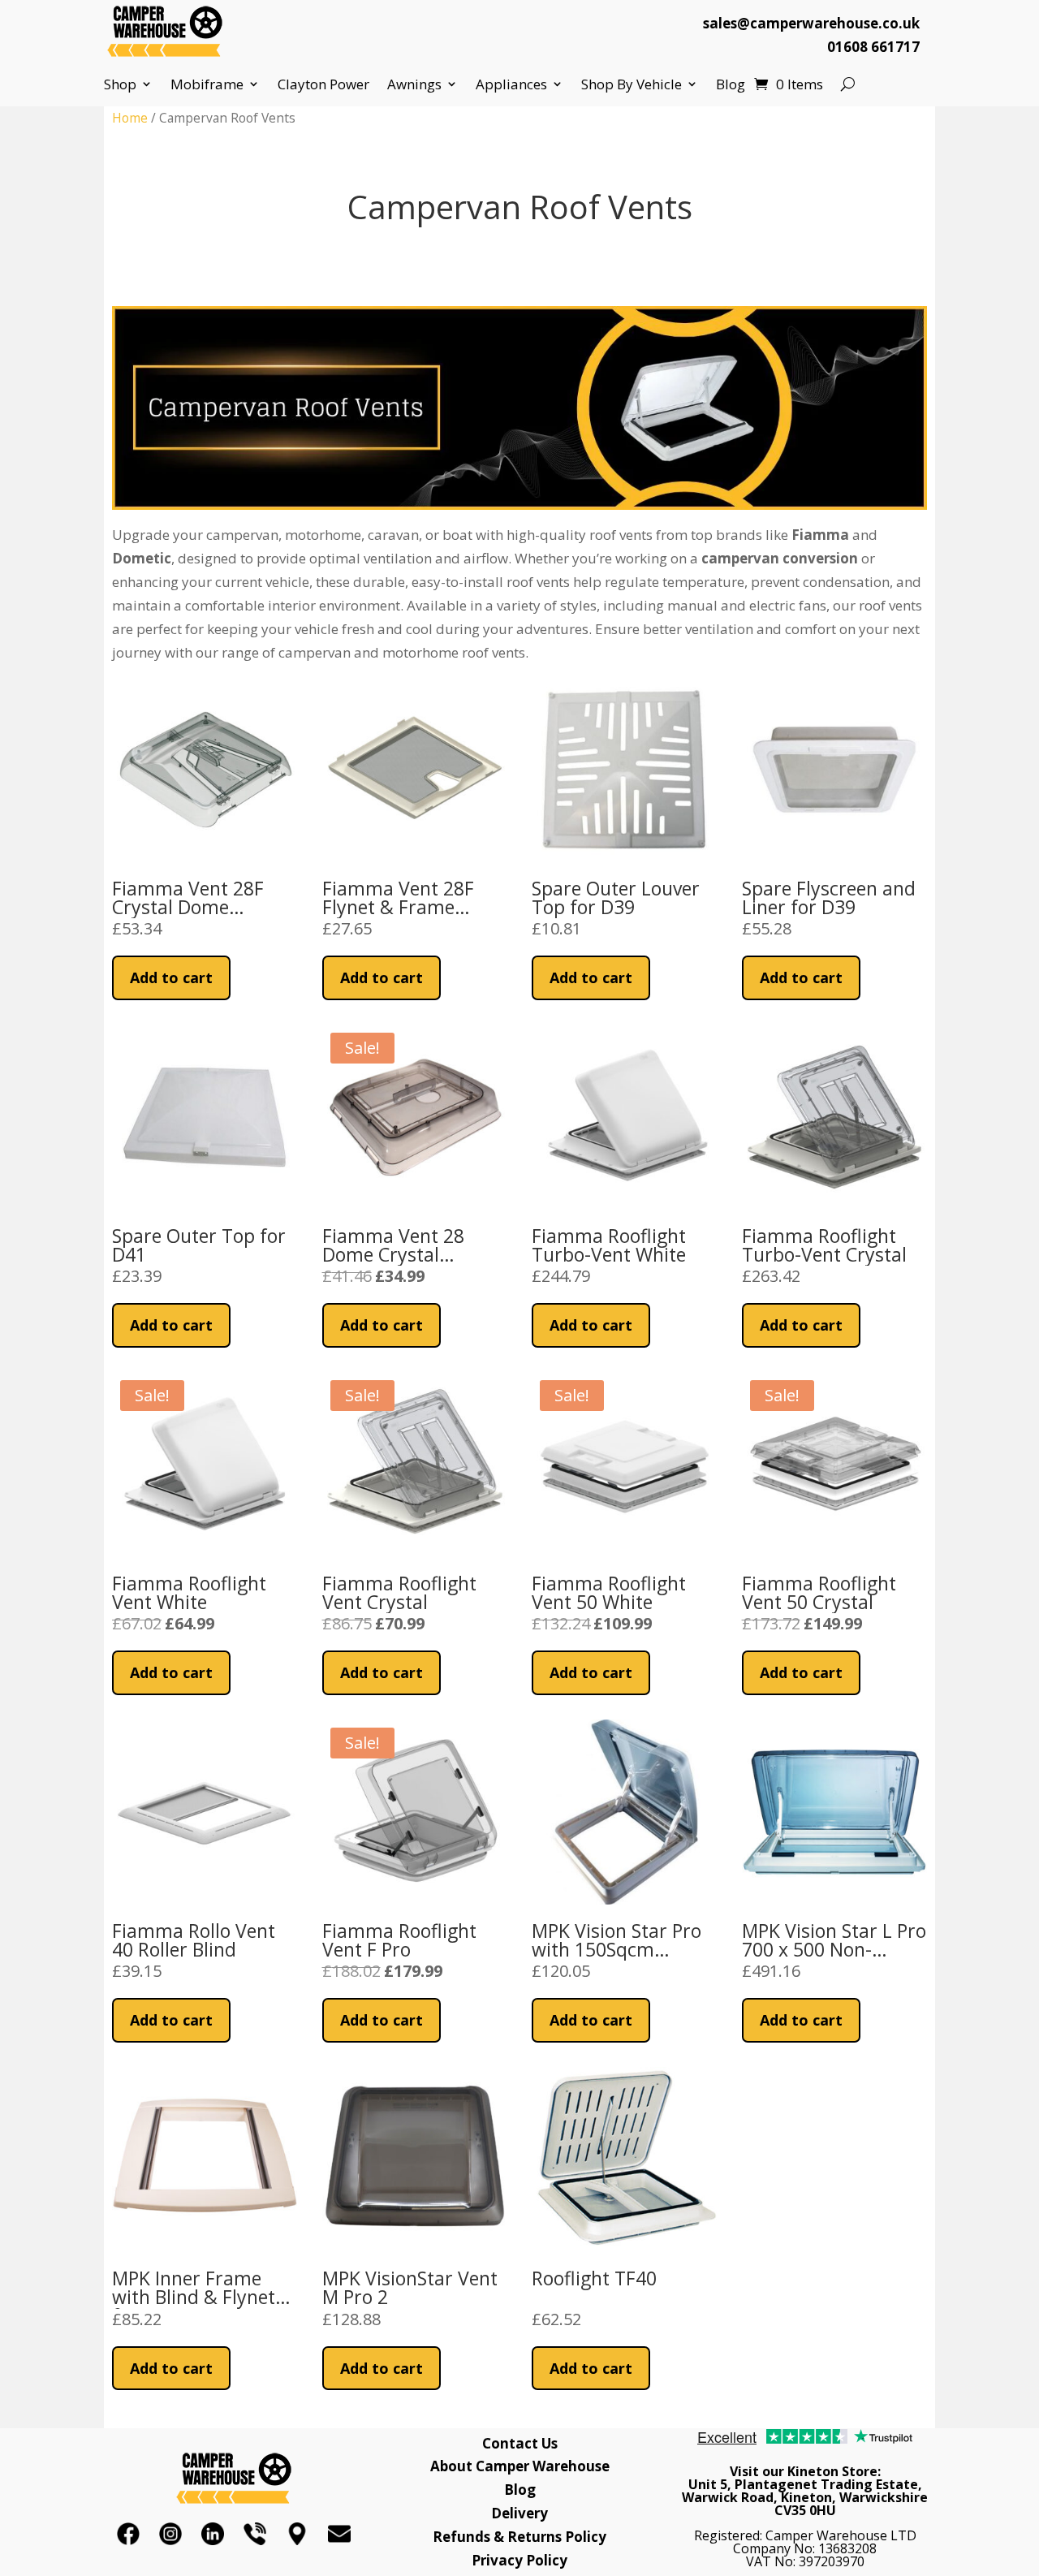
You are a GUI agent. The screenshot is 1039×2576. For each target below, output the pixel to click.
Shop (120, 84)
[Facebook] (128, 2534)
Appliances (511, 84)
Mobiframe (207, 84)
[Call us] (255, 2534)
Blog (731, 84)
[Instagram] (170, 2534)
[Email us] (339, 2534)
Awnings (414, 84)
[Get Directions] (297, 2534)
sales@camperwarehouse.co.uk (811, 23)
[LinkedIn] (213, 2534)
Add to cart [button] (171, 977)
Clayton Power (323, 84)
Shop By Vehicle (632, 84)
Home (130, 118)
